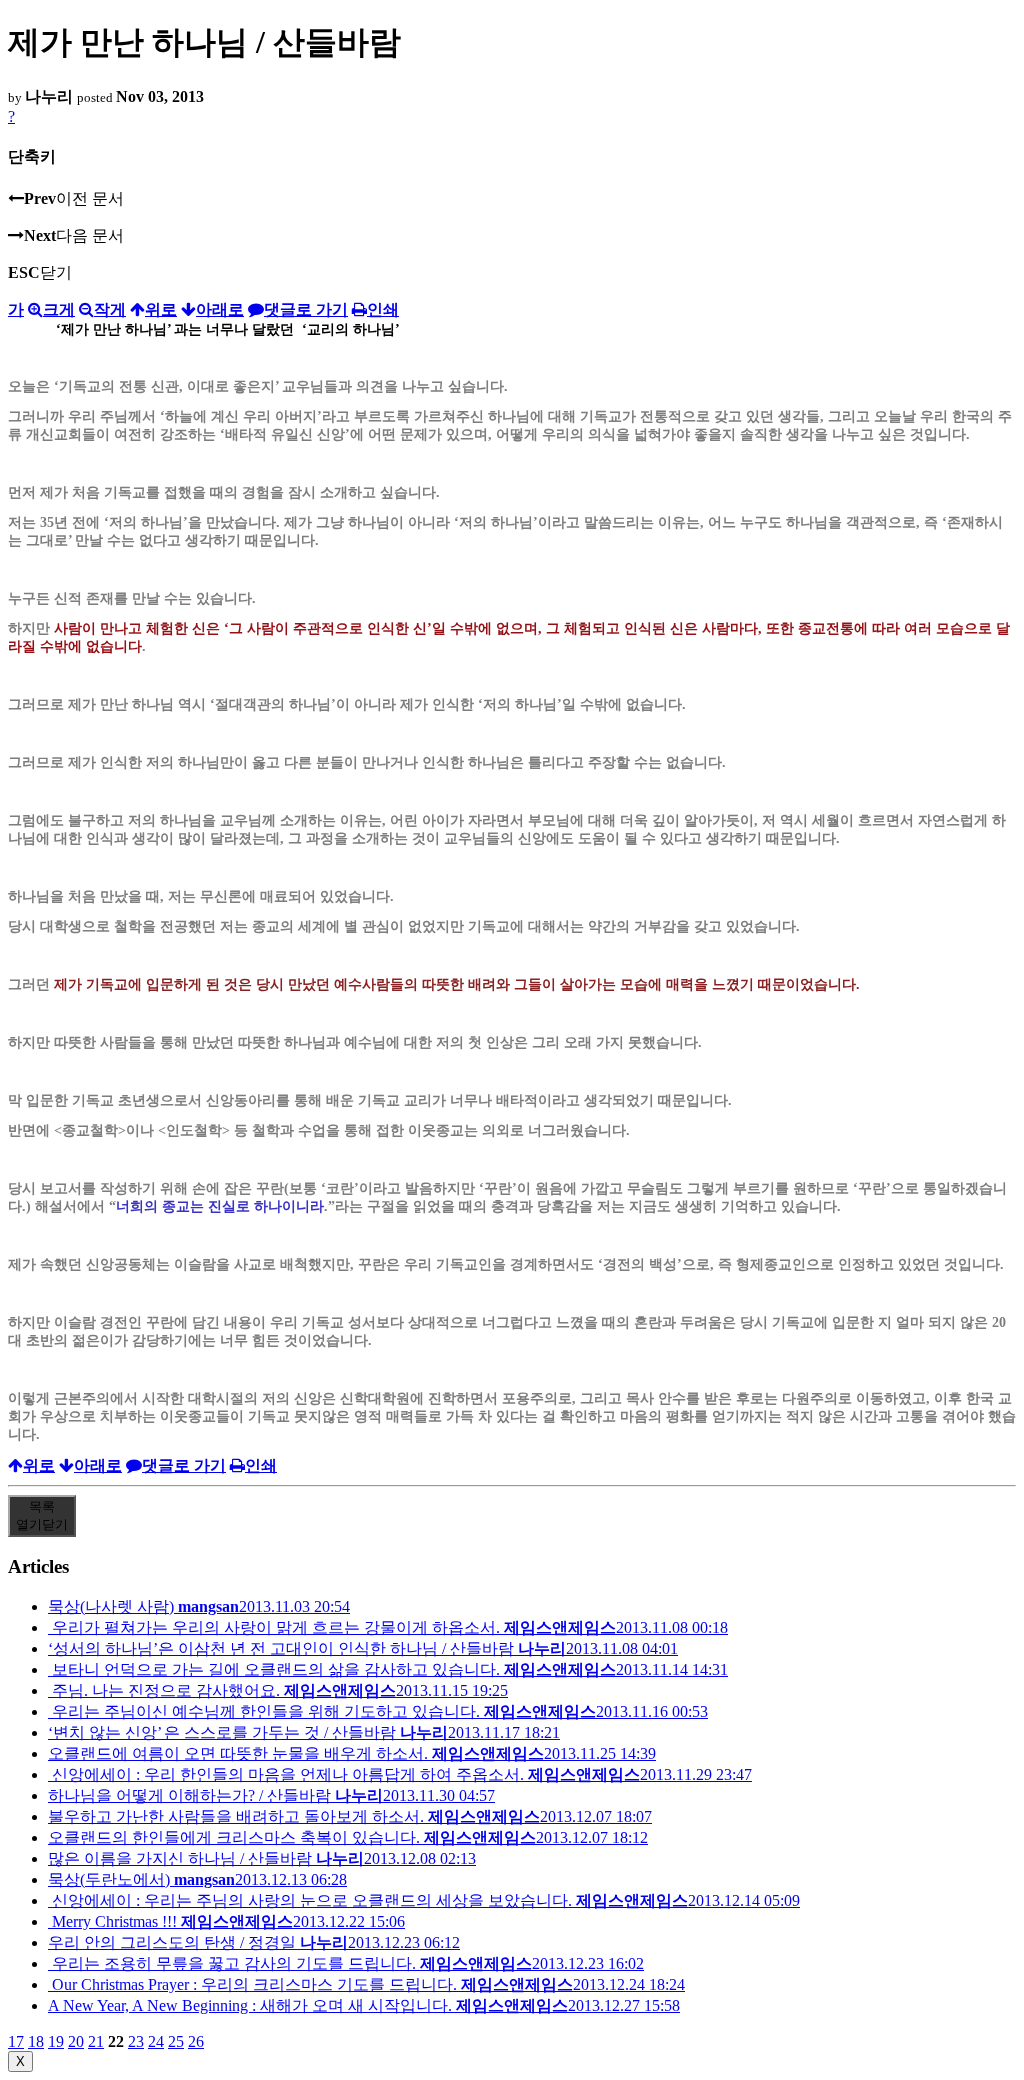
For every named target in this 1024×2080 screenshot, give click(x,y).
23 (136, 2041)
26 (196, 2041)
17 (16, 2041)
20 (76, 2041)
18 (36, 2041)
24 (156, 2041)
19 (56, 2041)
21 (96, 2041)
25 (176, 2041)
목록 (42, 1515)
